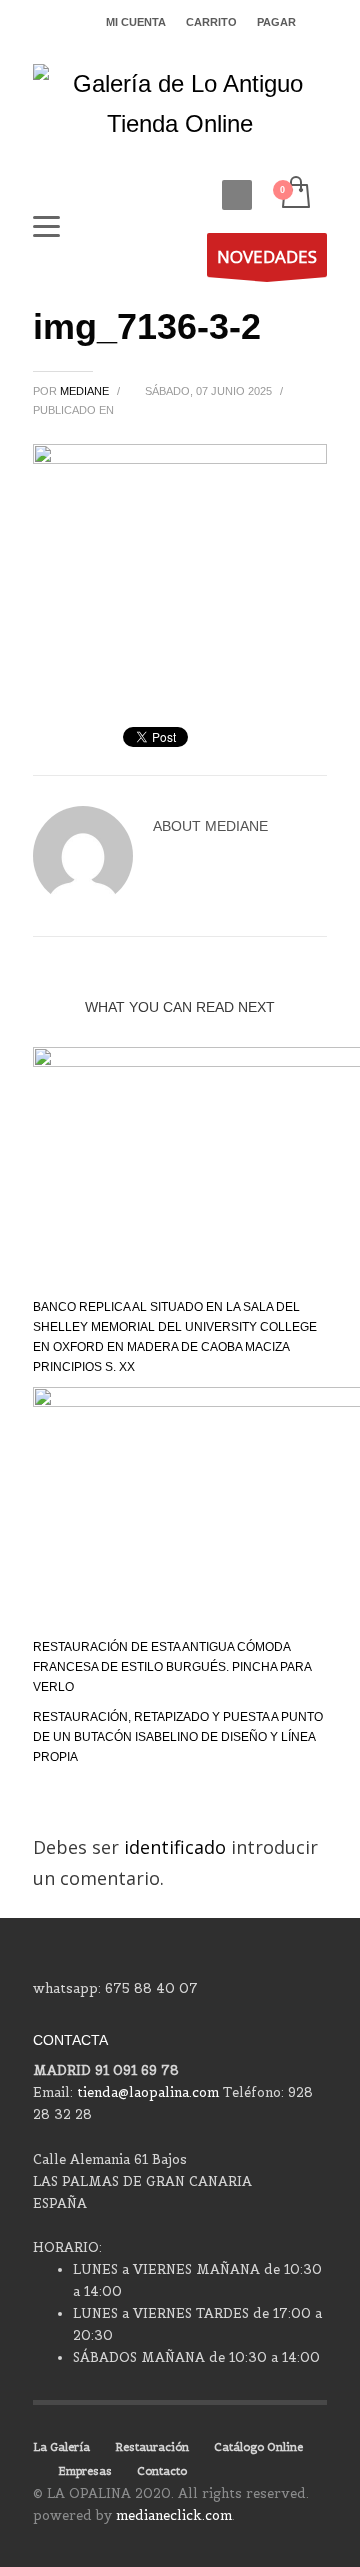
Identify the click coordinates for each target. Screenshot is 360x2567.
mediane (86, 391)
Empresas (85, 2471)
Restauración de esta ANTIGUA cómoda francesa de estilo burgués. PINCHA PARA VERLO (172, 1667)
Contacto (162, 2471)
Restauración (152, 2447)
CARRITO (211, 22)
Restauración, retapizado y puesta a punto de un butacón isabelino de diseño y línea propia (178, 1737)
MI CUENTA (136, 22)
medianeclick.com (174, 2515)
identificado (177, 1847)
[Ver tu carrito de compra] (294, 193)
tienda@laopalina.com (148, 2092)
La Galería (61, 2447)
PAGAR (276, 22)
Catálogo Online (258, 2447)
